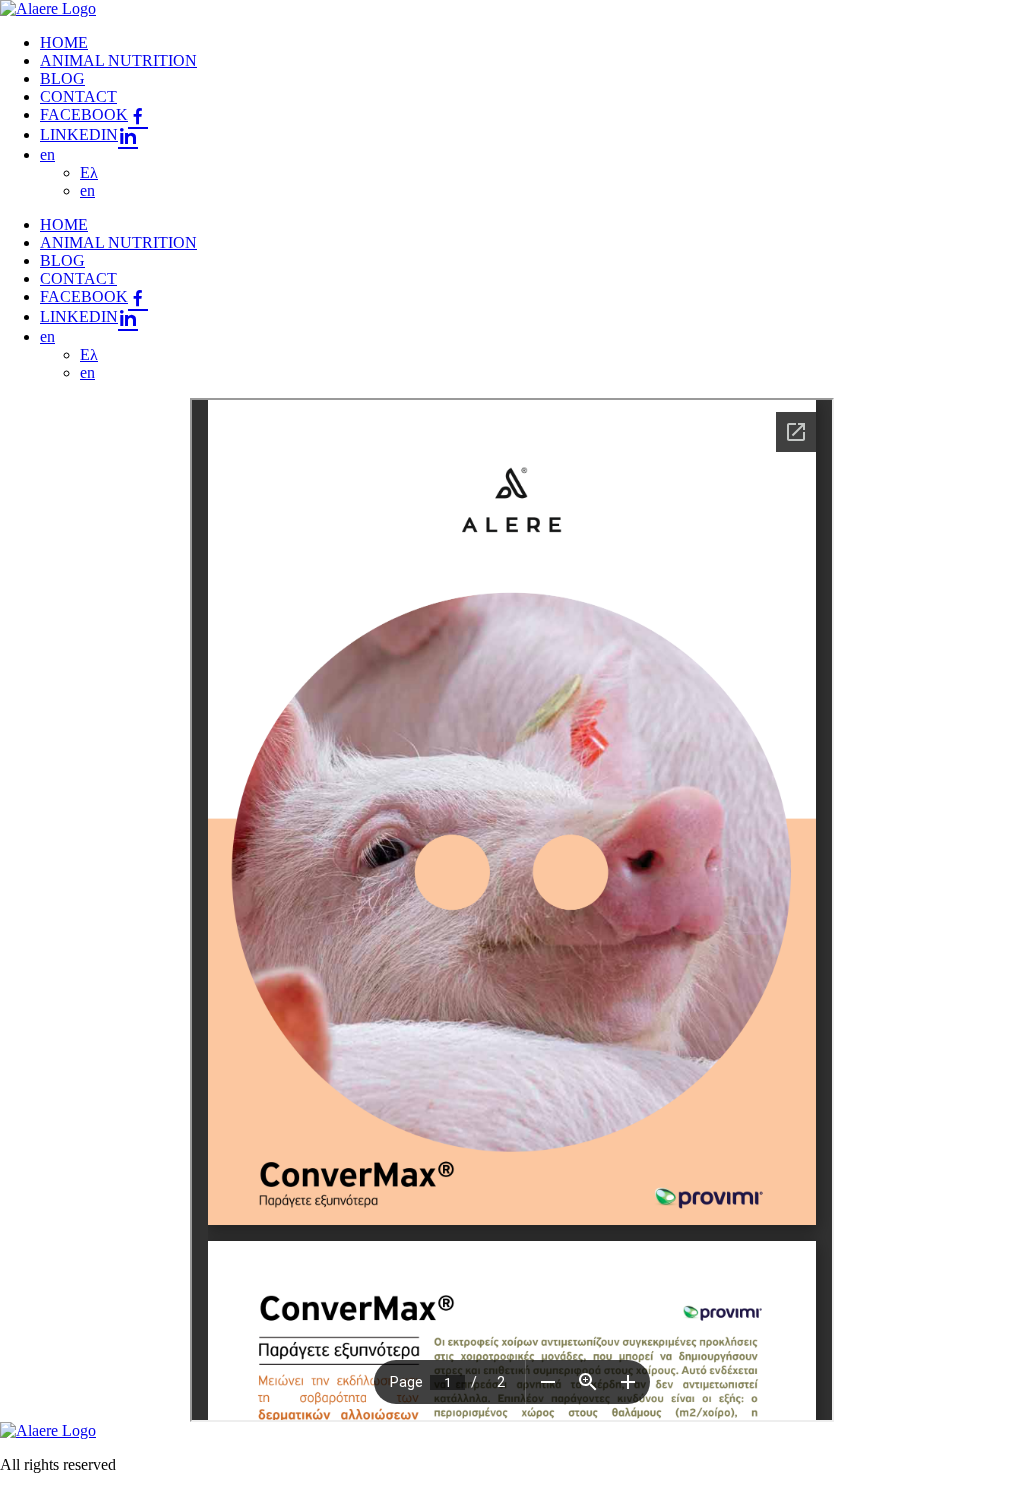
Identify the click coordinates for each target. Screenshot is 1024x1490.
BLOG (62, 78)
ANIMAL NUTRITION (118, 60)
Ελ (89, 172)
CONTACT (78, 96)
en (47, 154)
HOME (64, 42)
